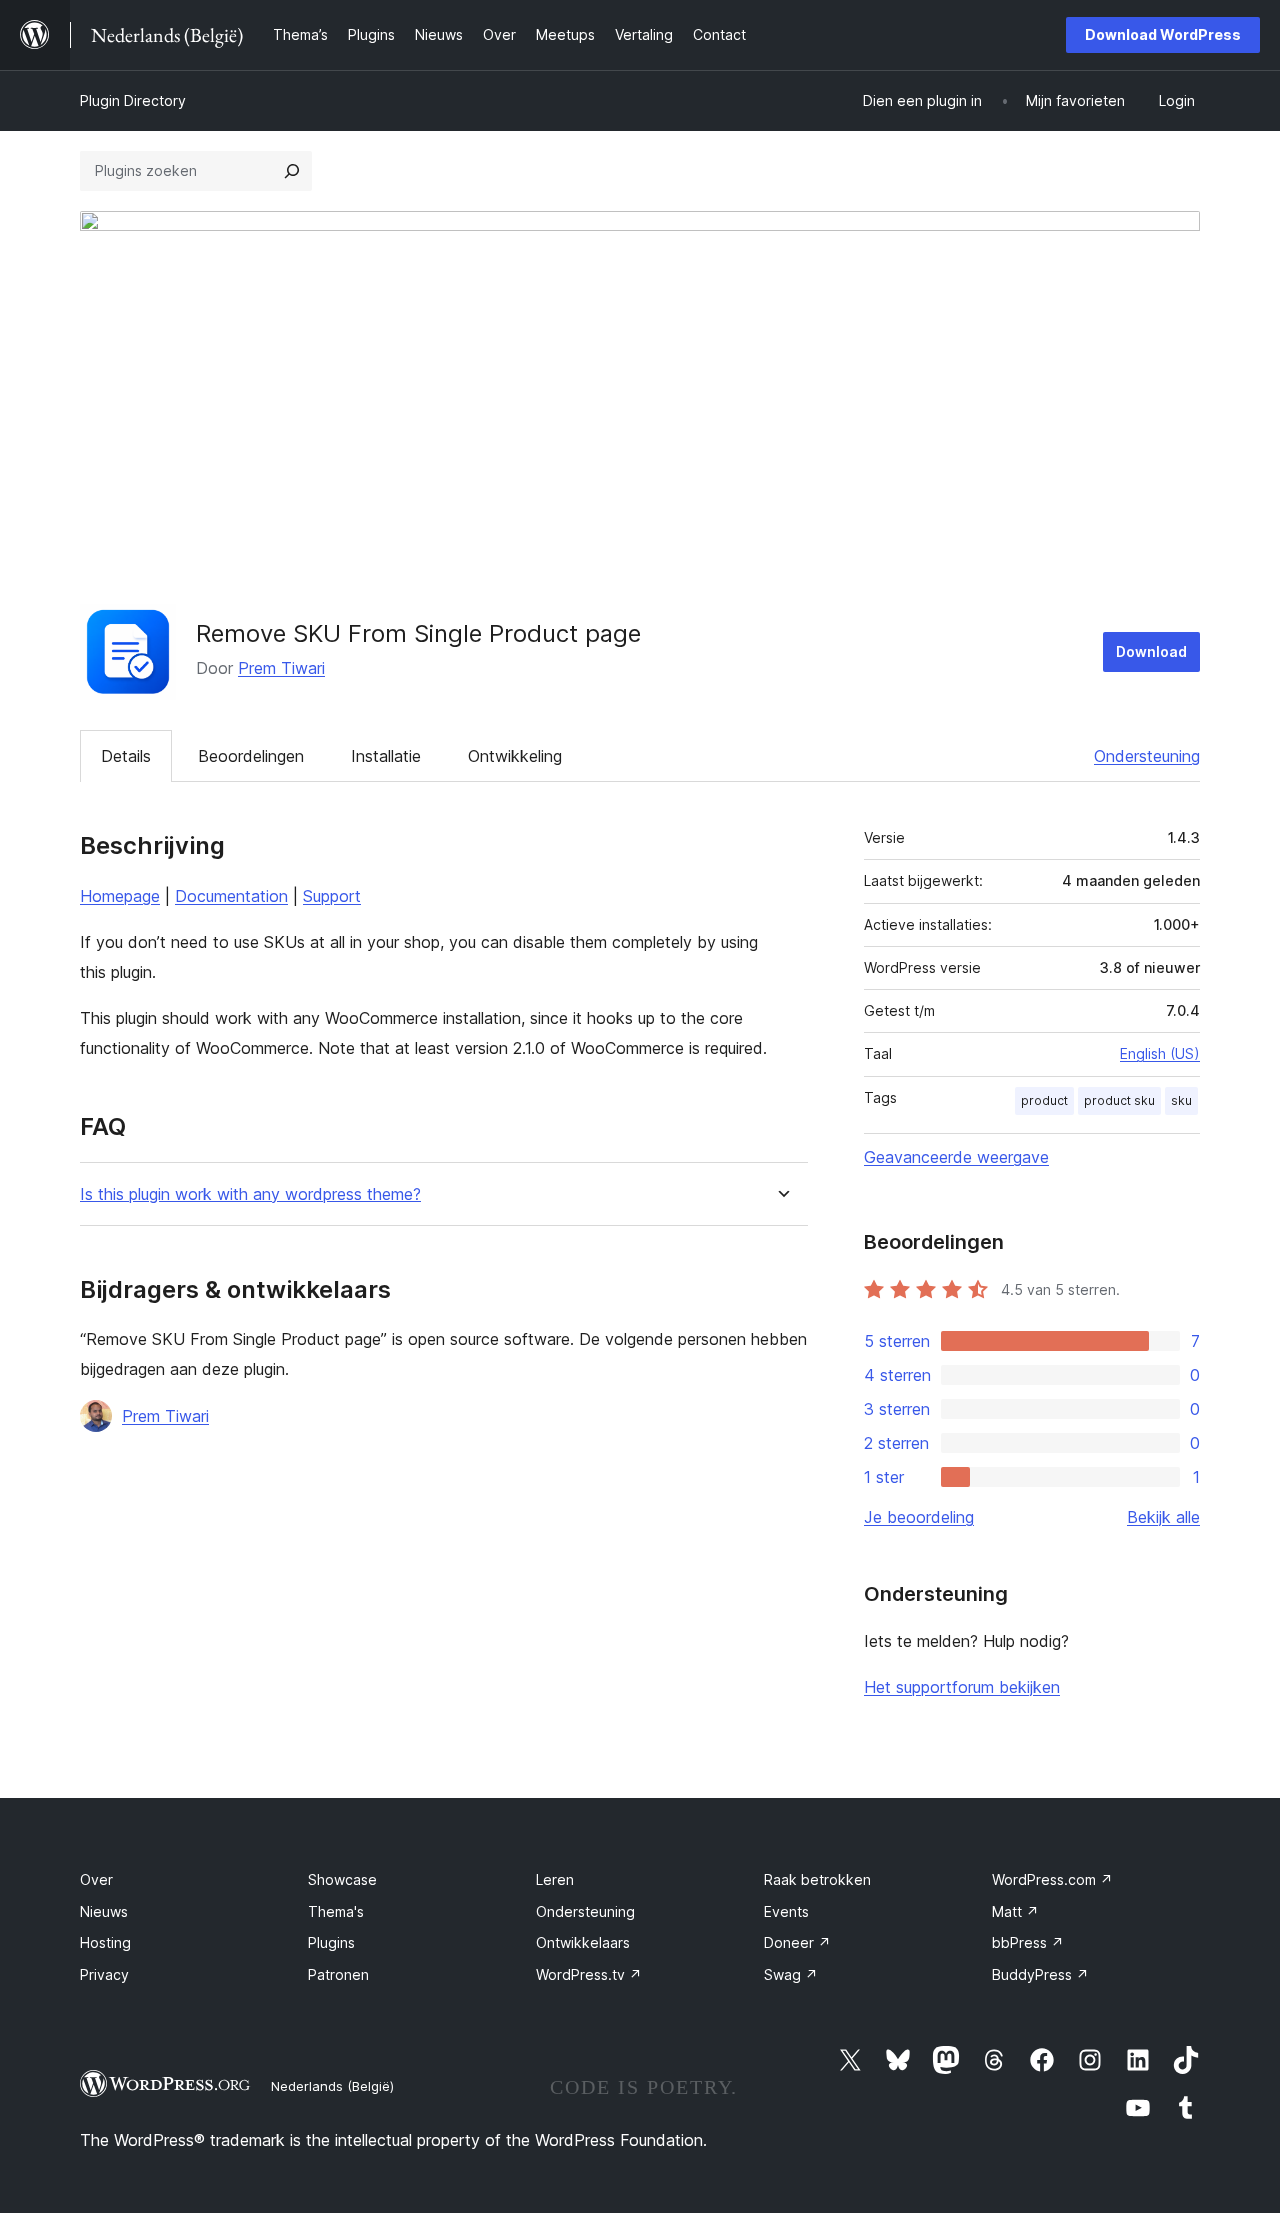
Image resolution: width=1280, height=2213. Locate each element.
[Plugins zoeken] (292, 171)
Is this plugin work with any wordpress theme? (250, 1194)
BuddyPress (1040, 1974)
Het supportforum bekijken (962, 1687)
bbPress (1028, 1942)
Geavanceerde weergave (956, 1157)
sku (1181, 1100)
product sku (1119, 1100)
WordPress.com (1052, 1879)
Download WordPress (1163, 34)
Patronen (338, 1974)
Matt (1015, 1911)
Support (332, 896)
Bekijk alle (1163, 1517)
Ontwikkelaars (583, 1942)
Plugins (331, 1942)
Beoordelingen (251, 756)
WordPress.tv (589, 1974)
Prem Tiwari (281, 668)
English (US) (1160, 1053)
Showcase (342, 1879)
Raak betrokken (817, 1879)
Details (126, 756)
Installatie (386, 756)
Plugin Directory (133, 100)
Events (786, 1911)
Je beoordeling (919, 1517)
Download (1151, 651)
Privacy (104, 1974)
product (1044, 1100)
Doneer (797, 1942)
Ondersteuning (1147, 756)
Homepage (120, 896)
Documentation (231, 896)
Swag (791, 1974)
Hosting (105, 1942)
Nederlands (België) (332, 2086)
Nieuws (104, 1911)
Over (96, 1879)
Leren (555, 1879)
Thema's (336, 1911)
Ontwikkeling (515, 756)
